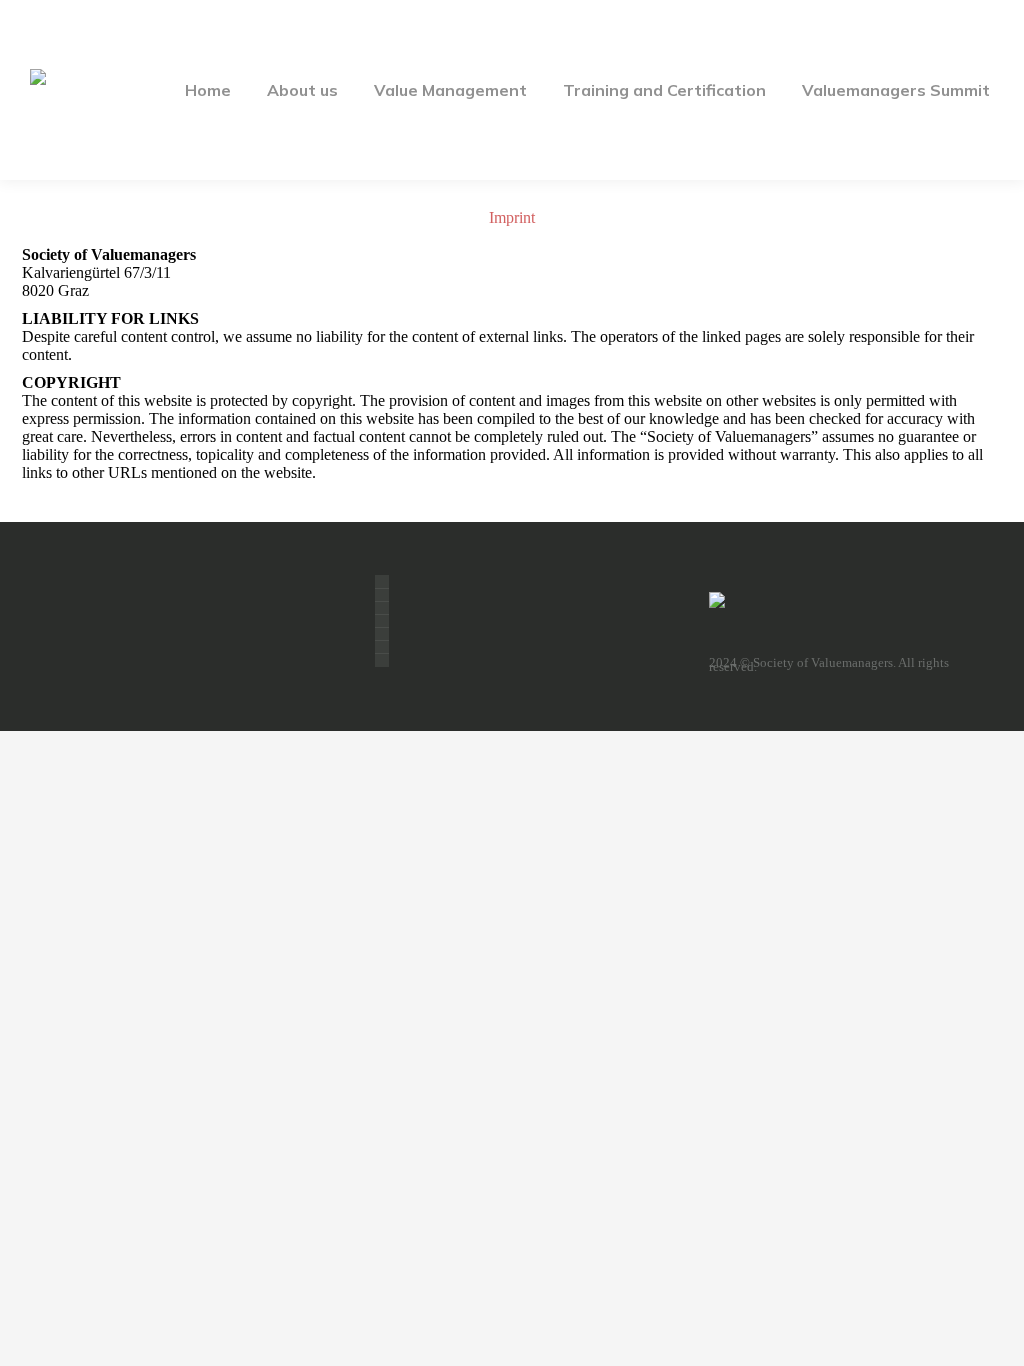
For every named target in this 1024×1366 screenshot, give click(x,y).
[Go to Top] (994, 1336)
